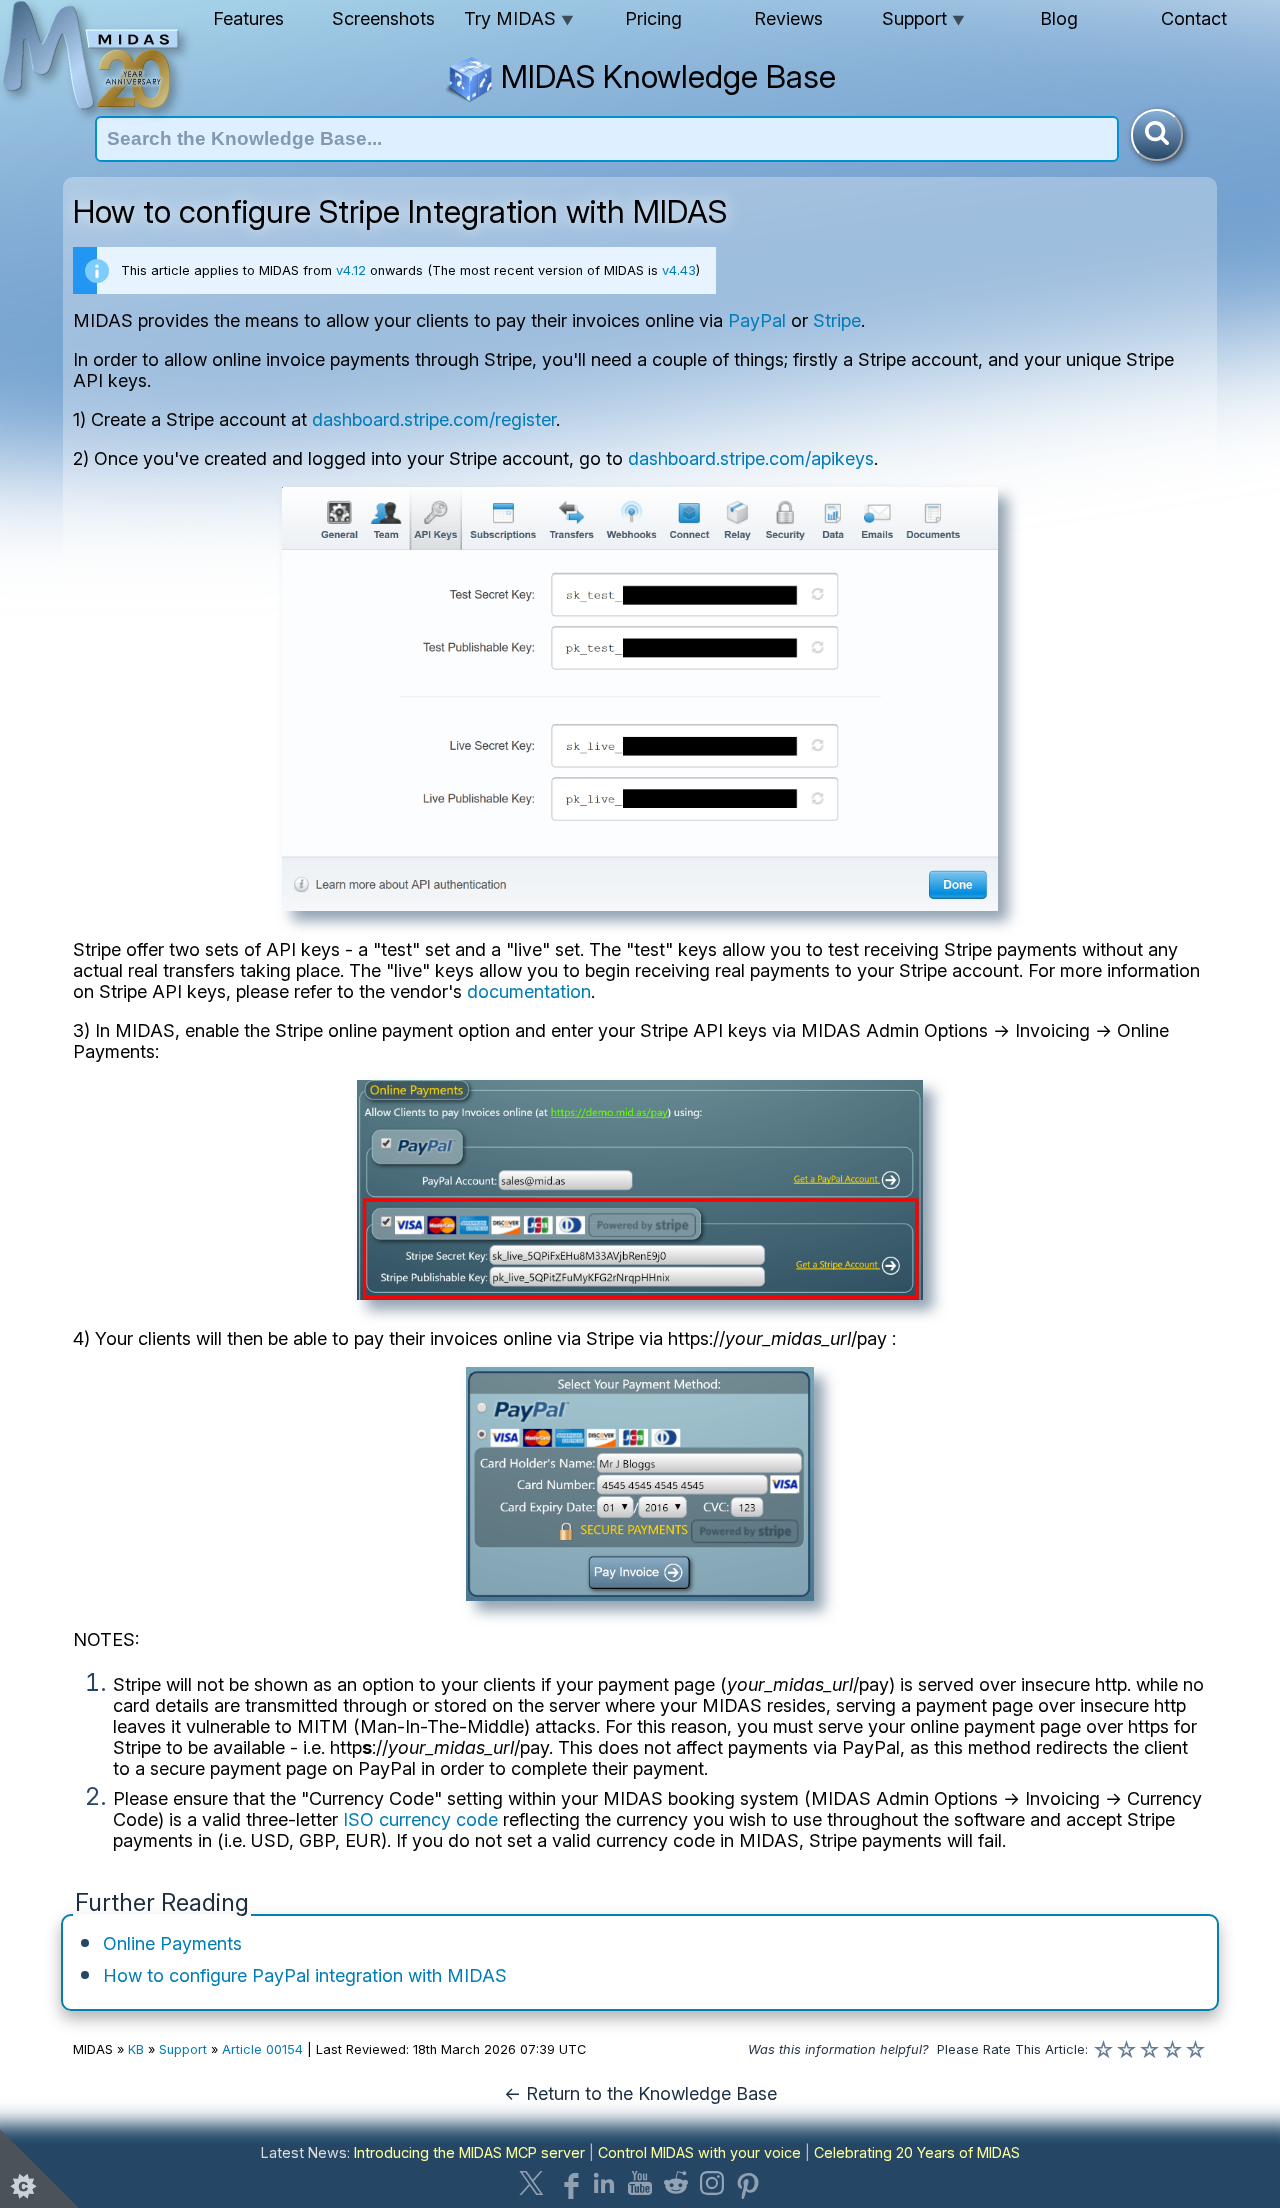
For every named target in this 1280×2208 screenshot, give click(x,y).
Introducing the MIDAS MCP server (469, 2152)
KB (136, 2049)
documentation (529, 991)
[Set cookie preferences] (40, 2168)
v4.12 (351, 270)
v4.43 (679, 270)
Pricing (653, 18)
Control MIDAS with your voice (699, 2152)
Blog (1059, 18)
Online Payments (172, 1943)
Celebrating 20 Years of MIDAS (917, 2152)
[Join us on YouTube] (640, 2183)
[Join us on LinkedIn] (604, 2183)
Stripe (837, 320)
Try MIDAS (519, 18)
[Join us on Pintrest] (748, 2183)
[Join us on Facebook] (568, 2183)
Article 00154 (262, 2049)
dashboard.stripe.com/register (434, 419)
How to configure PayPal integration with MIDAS (305, 1975)
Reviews (788, 18)
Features (248, 18)
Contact (1194, 18)
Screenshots (383, 18)
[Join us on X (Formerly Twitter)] (532, 2183)
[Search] (1157, 135)
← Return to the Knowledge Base (640, 2093)
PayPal (757, 320)
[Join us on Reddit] (676, 2183)
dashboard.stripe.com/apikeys (751, 458)
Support (923, 18)
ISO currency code (420, 1819)
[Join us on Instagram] (712, 2183)
